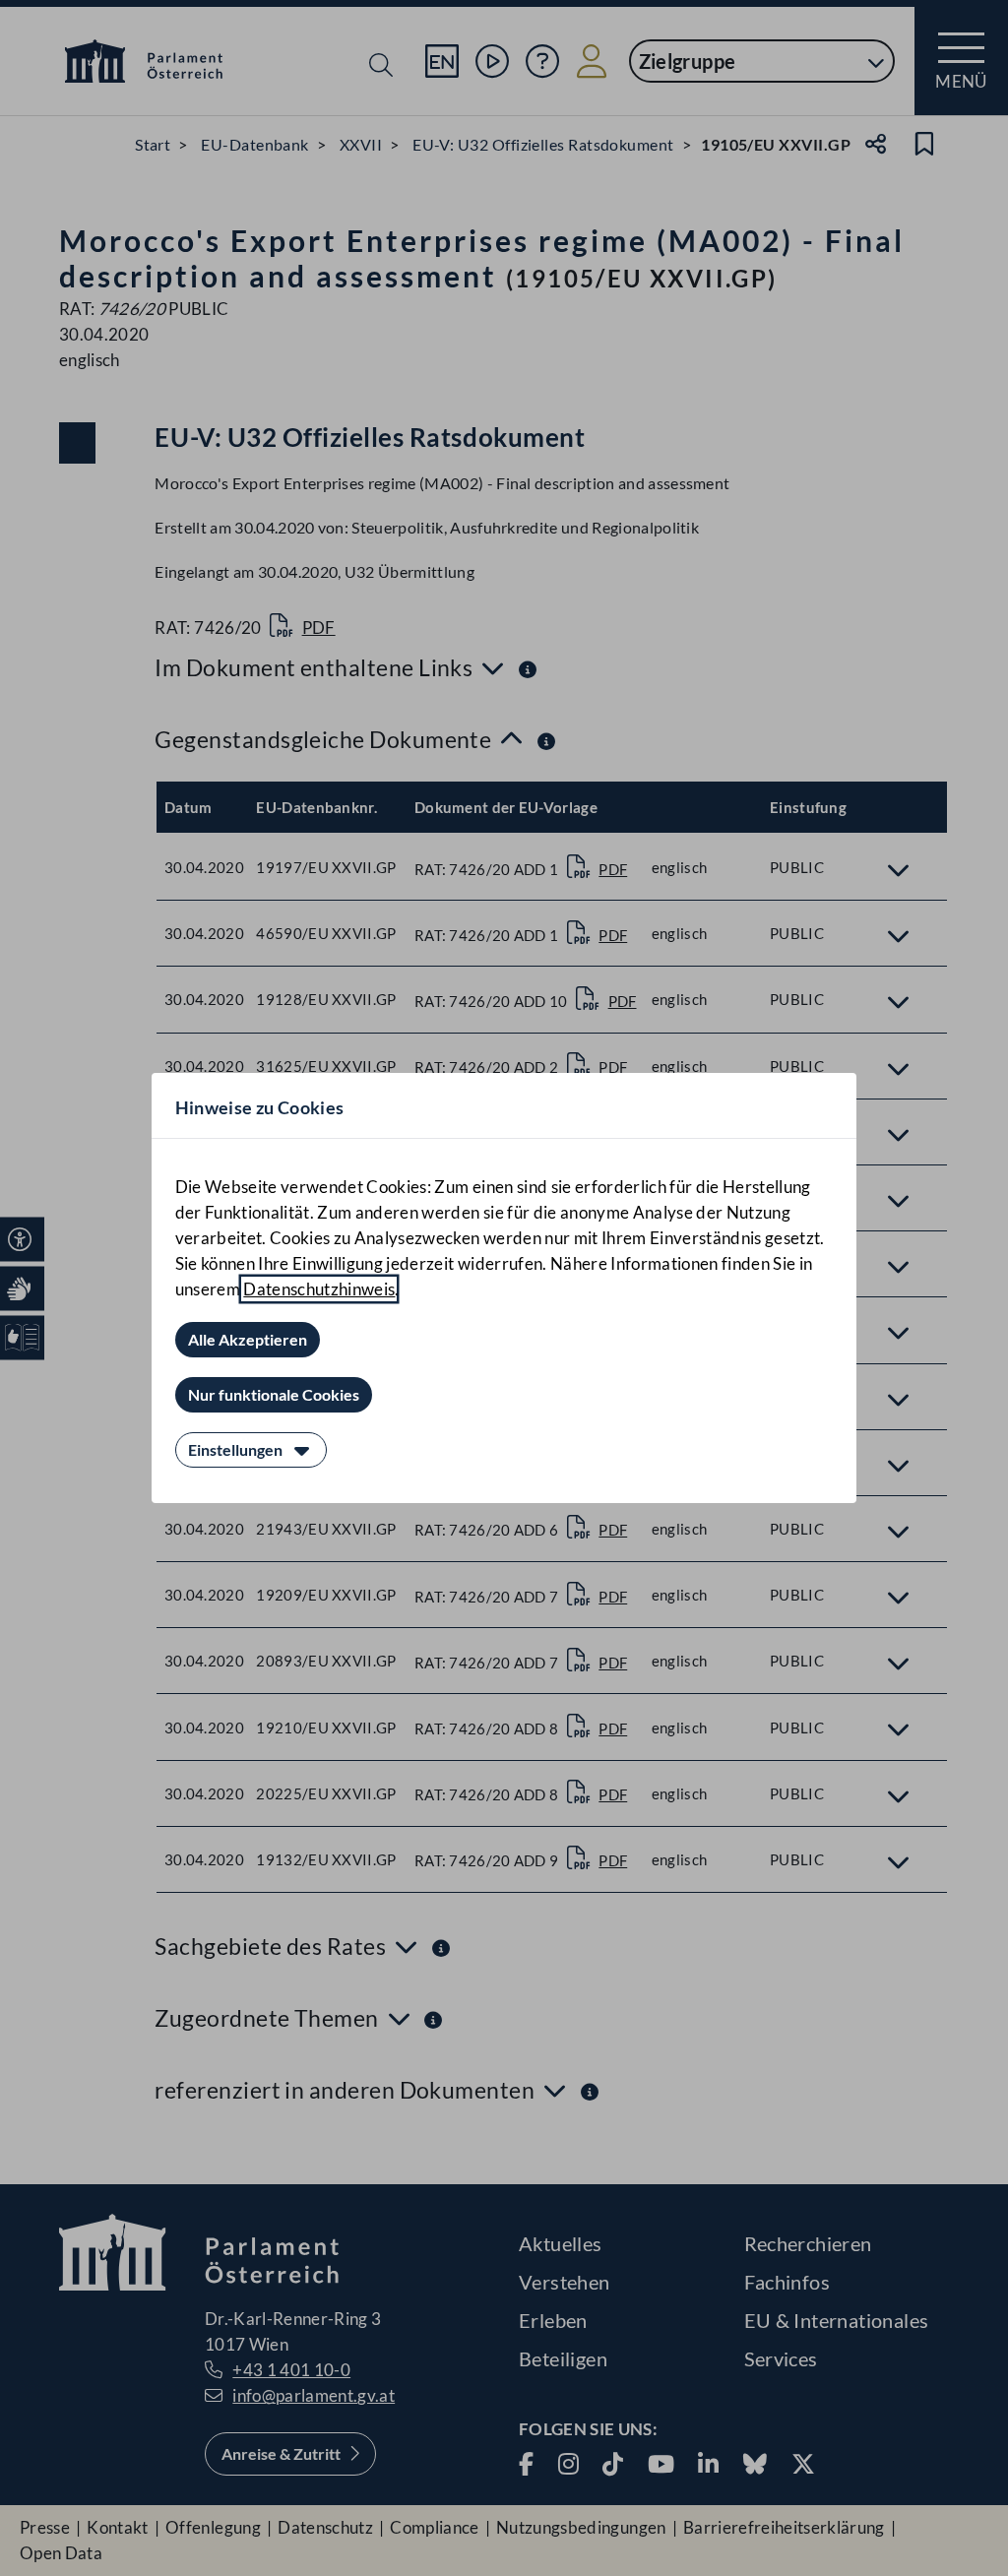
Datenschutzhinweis (319, 1289)
